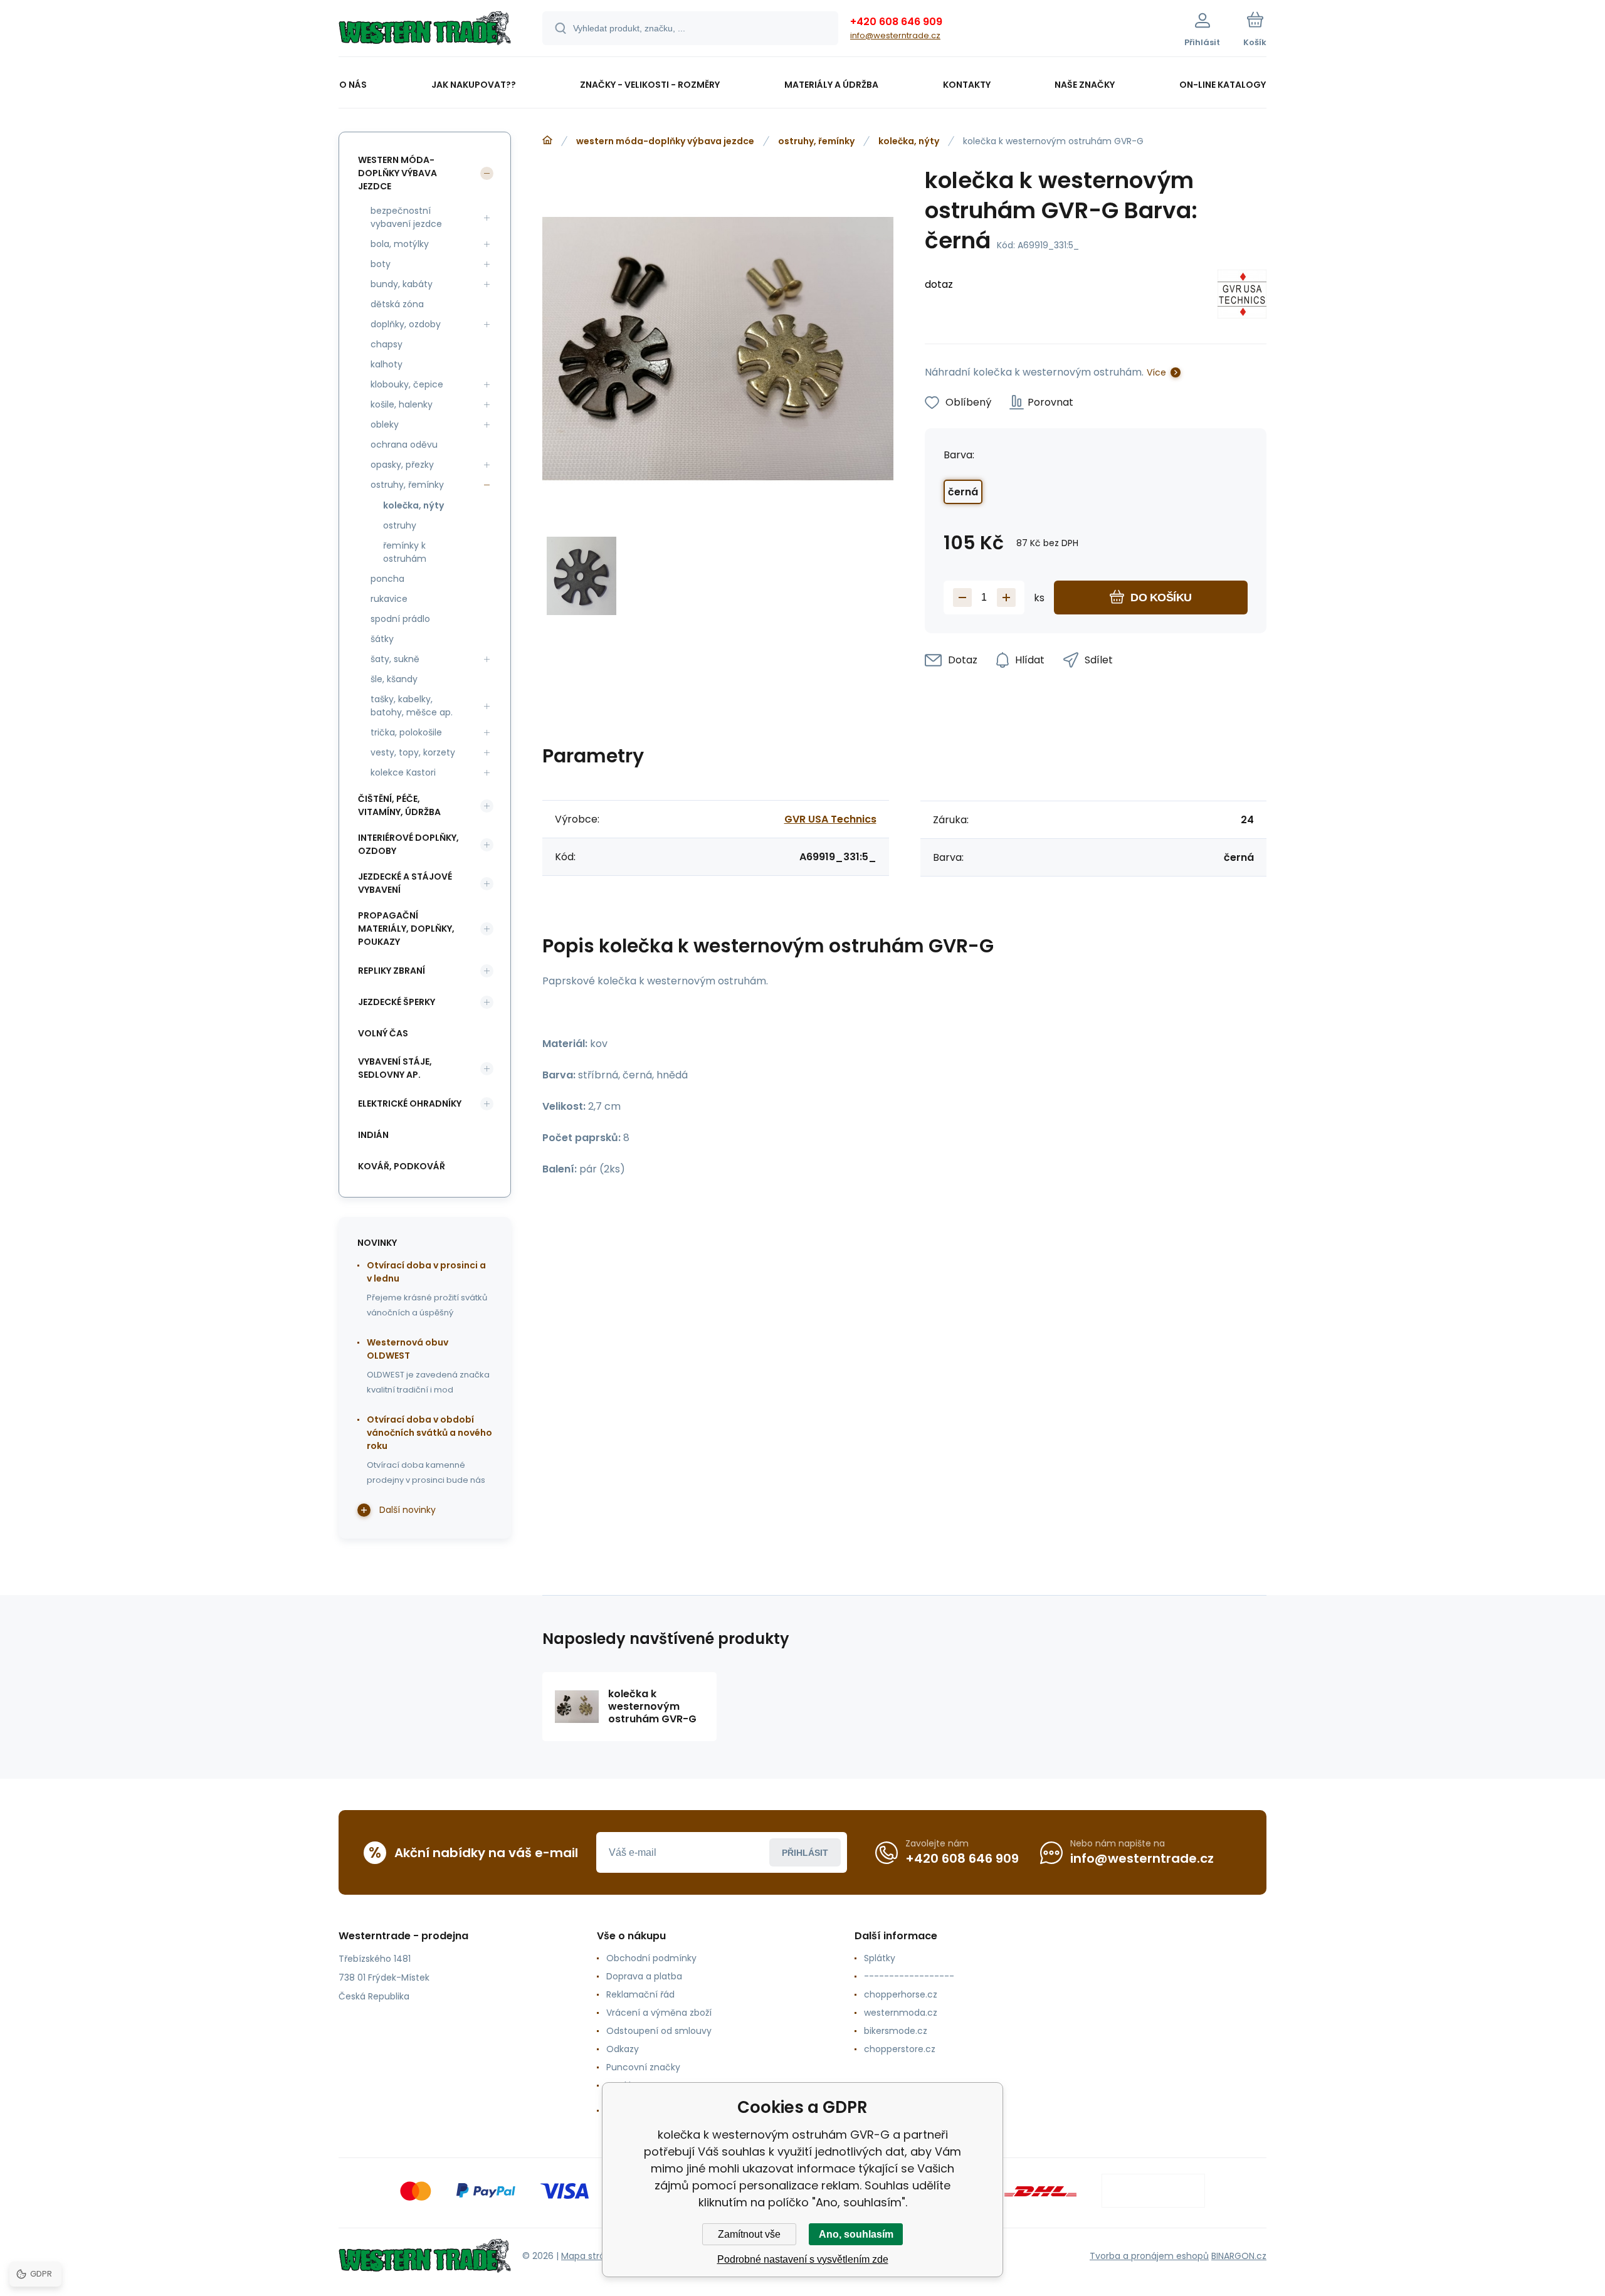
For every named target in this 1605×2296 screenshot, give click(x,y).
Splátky (880, 1958)
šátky (382, 639)
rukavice (389, 599)
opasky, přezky (402, 465)
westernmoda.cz (901, 2013)
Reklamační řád (640, 1994)
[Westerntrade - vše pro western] (547, 140)
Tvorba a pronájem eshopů (1149, 2256)
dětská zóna (397, 304)
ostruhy (400, 525)
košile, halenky (402, 404)
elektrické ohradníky (410, 1103)
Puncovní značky (643, 2067)
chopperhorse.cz (901, 1994)
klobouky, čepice (407, 384)
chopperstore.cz (900, 2049)
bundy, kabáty (402, 284)
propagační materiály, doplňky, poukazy (406, 929)
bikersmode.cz (896, 2031)
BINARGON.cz (1239, 2256)
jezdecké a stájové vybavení (405, 883)
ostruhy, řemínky (816, 141)
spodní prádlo (400, 619)
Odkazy (623, 2049)
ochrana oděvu (404, 445)
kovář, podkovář (402, 1166)
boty (381, 264)
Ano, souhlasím (856, 2234)
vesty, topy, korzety (413, 752)
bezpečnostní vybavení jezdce (406, 217)
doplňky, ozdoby (406, 324)
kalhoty (387, 364)
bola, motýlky (400, 244)
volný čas (383, 1033)
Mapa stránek (591, 2256)
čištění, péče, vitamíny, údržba (399, 805)
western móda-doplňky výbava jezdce (665, 141)
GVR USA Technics (830, 819)
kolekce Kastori (403, 772)
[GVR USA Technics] (1242, 296)
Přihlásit (805, 1853)
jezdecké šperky (397, 1002)
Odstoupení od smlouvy (659, 2031)
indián (373, 1135)
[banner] (425, 30)
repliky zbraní (392, 971)
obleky (385, 424)
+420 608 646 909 (896, 22)
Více (1156, 372)
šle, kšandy (394, 679)
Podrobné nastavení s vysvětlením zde (803, 2259)
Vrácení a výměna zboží (659, 2013)
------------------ (909, 1976)
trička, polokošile (406, 732)
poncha (387, 579)
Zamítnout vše (749, 2234)
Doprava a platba (644, 1976)
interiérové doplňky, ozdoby (408, 844)
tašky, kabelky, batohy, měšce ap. (412, 706)
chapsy (387, 344)
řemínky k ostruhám (405, 552)
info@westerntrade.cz (895, 35)
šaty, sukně (395, 659)
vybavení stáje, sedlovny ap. (395, 1068)
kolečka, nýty (909, 141)
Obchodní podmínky (651, 1958)
